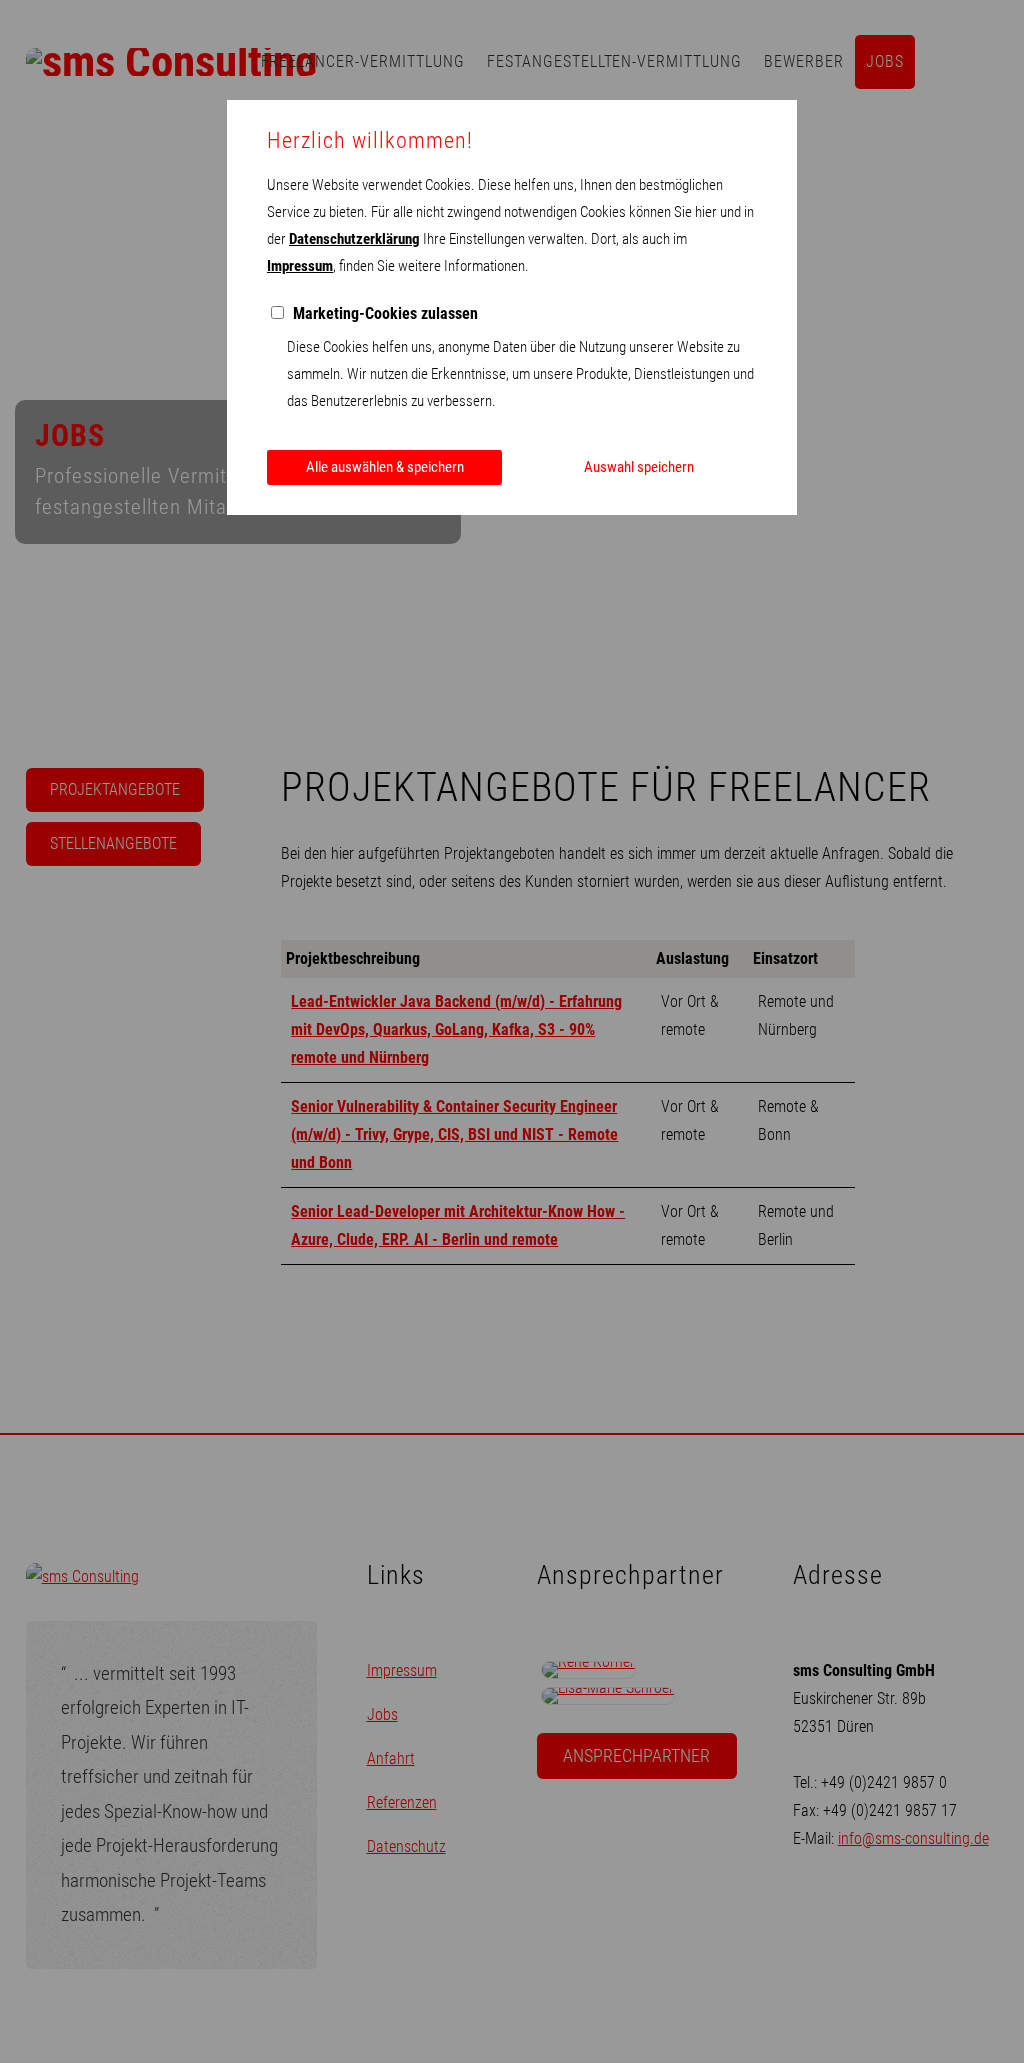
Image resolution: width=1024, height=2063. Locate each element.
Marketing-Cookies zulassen (385, 313)
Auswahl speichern (639, 467)
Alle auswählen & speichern (385, 467)
